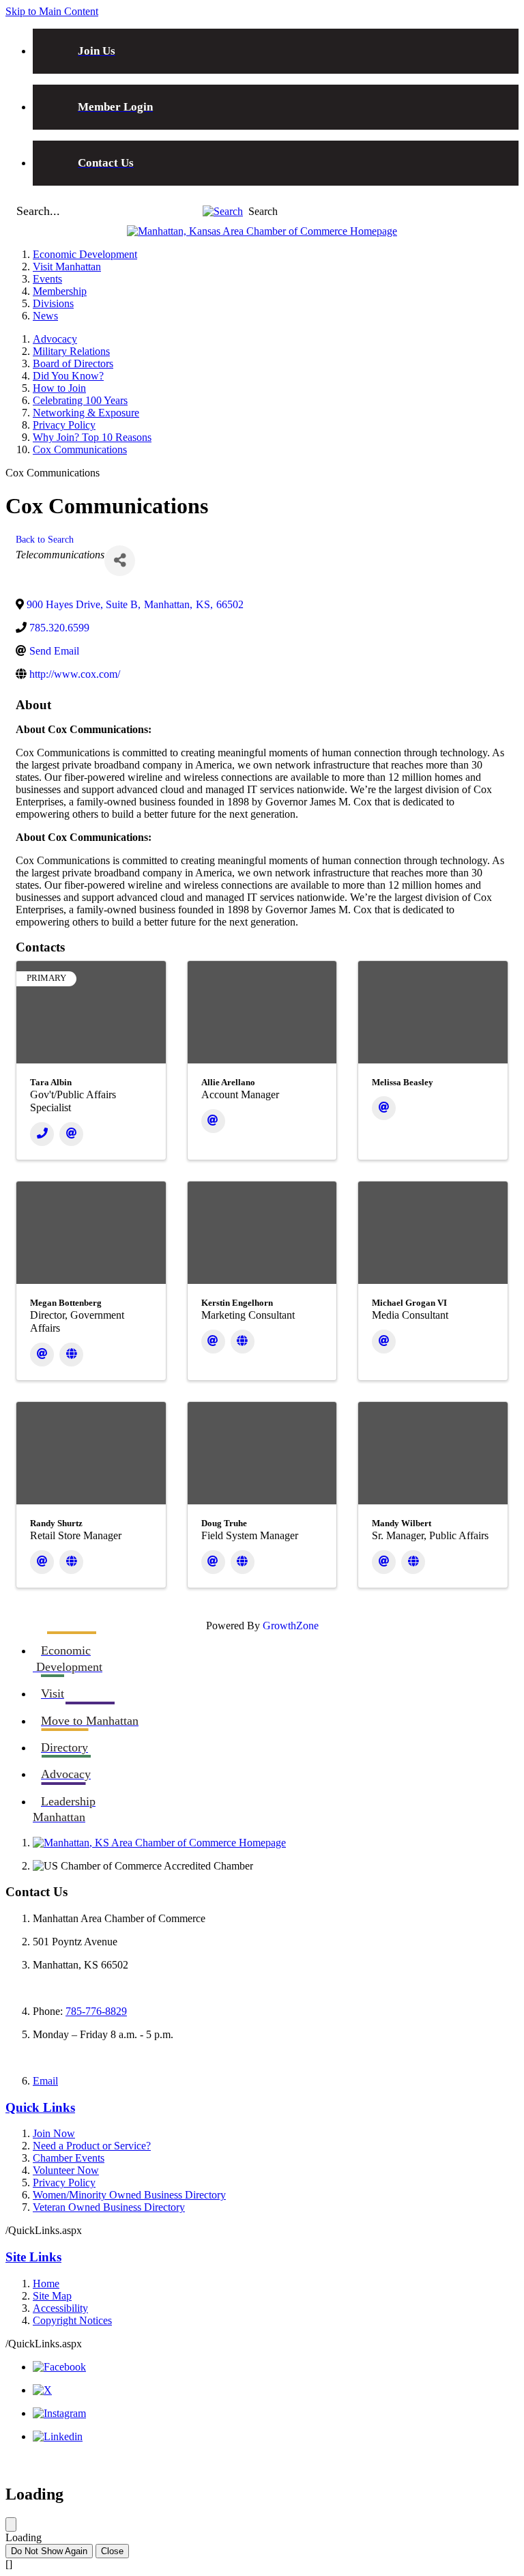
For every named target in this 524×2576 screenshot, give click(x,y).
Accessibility (60, 2308)
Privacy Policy (64, 425)
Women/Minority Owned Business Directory (129, 2195)
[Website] (71, 1355)
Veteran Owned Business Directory (109, 2207)
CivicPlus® (494, 2461)
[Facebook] (59, 2367)
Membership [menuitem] (60, 291)
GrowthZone (291, 1626)
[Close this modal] (11, 2524)
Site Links (33, 2257)
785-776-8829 (96, 2011)
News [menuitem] (45, 316)
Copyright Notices (72, 2320)
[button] (223, 211)
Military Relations (71, 351)
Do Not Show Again (49, 2551)
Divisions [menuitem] (53, 303)
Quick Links (40, 2107)
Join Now (54, 2133)
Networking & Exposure (86, 413)
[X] (42, 2390)
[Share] (120, 561)
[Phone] (42, 1134)
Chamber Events (69, 2158)
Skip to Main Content (52, 11)
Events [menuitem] (47, 279)
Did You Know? (68, 376)
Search (263, 211)
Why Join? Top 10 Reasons (92, 437)
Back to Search (45, 539)
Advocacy (55, 339)
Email (45, 2081)
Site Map (52, 2296)
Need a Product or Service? (92, 2146)
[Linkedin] (58, 2436)
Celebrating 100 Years (80, 400)
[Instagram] (59, 2413)
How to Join (59, 388)
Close (112, 2551)
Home (46, 2284)
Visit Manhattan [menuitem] (67, 267)
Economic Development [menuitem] (85, 254)
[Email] (71, 1134)
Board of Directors (73, 363)
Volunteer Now (66, 2170)
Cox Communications (80, 449)
